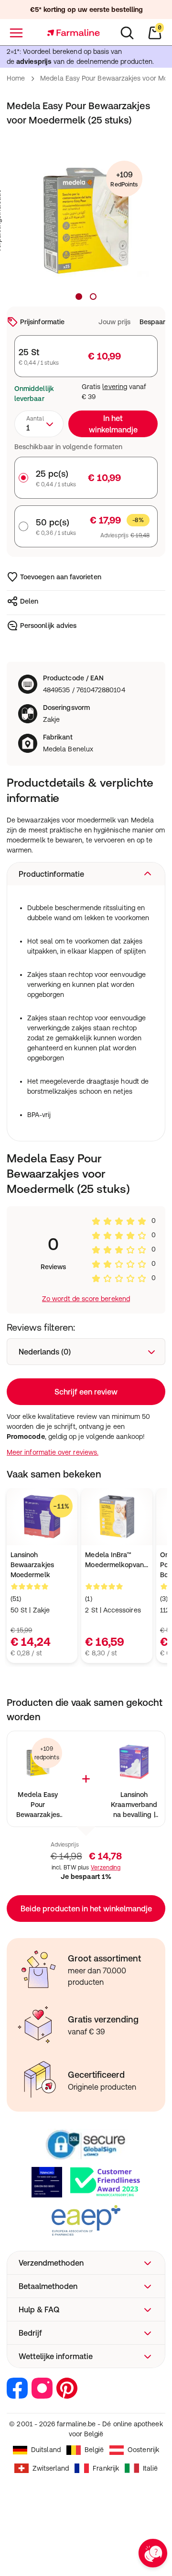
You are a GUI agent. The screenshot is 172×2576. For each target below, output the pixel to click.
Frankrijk (106, 2468)
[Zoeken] (127, 33)
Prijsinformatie (42, 322)
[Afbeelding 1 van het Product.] (79, 297)
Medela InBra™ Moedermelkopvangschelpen (117, 1560)
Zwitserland (51, 2468)
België (94, 2450)
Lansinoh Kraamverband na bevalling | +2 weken (134, 1805)
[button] (86, 874)
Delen (29, 601)
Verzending (106, 1868)
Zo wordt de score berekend (86, 1299)
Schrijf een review (86, 1392)
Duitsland (46, 2450)
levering (115, 387)
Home (16, 78)
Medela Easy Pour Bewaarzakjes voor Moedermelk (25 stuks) (38, 1805)
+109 (124, 179)
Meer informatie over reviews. (53, 1452)
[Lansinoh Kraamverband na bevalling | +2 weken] (134, 1762)
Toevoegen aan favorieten (61, 577)
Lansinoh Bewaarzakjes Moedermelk (32, 1565)
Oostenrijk (143, 2450)
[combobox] (39, 424)
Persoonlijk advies (48, 626)
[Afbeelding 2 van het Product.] (93, 297)
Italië (150, 2468)
